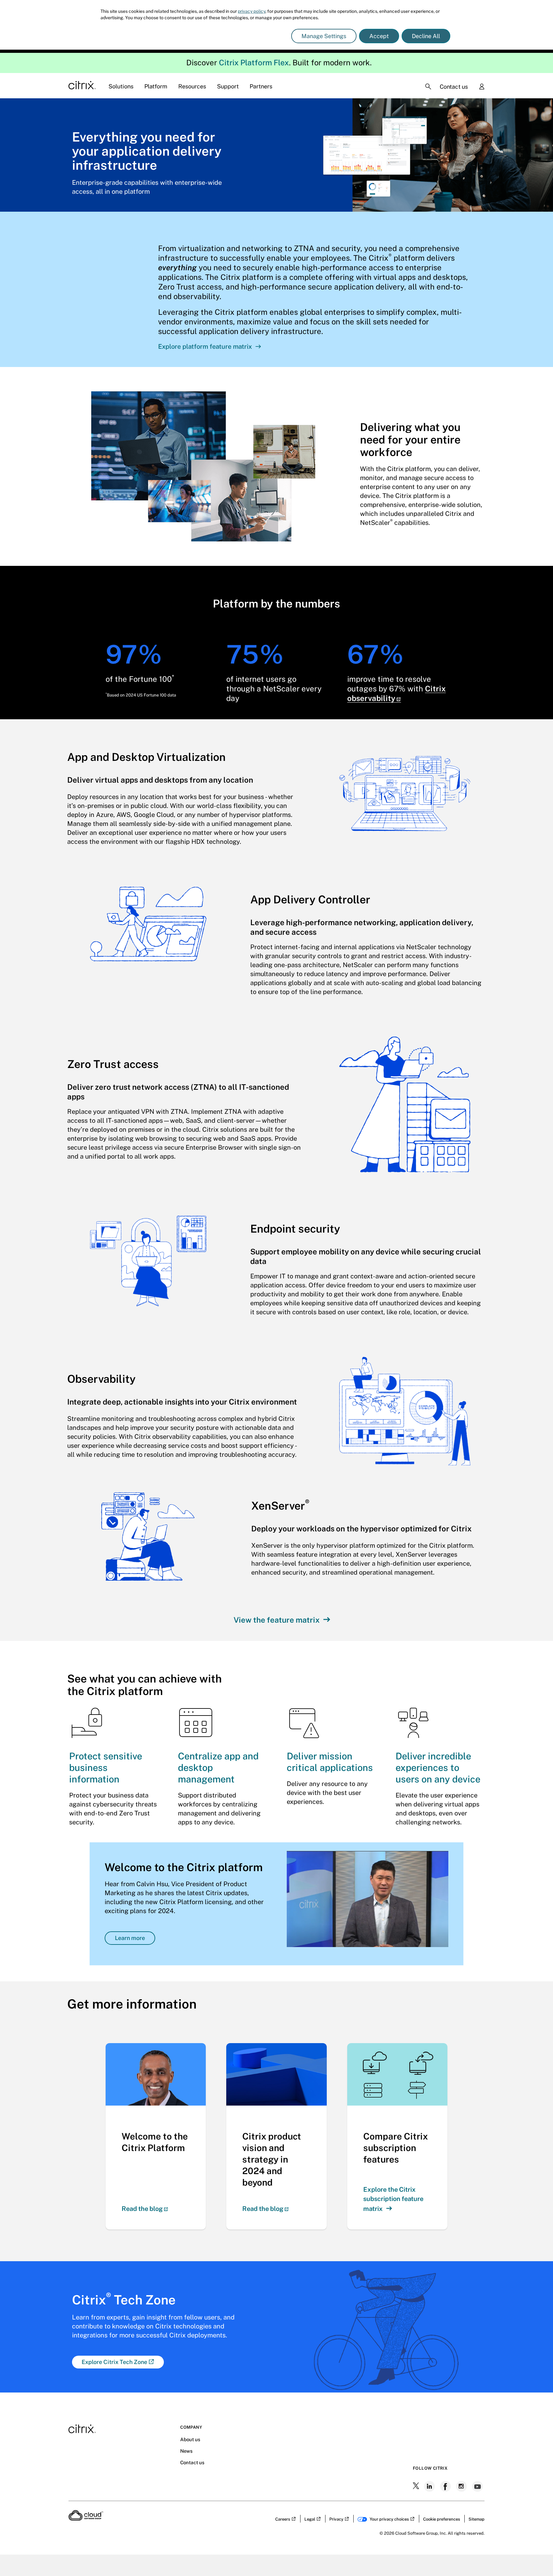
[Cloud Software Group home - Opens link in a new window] (86, 2519)
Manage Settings (324, 36)
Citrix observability (397, 693)
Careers (283, 2519)
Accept (379, 36)
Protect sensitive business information (106, 1768)
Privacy (336, 2519)
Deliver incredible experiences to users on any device (438, 1768)
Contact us (454, 87)
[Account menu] (482, 87)
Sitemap (477, 2519)
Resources (192, 86)
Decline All (426, 36)
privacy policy (252, 11)
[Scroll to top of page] (536, 2557)
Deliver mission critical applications (330, 1762)
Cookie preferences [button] (442, 2519)
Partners (261, 86)
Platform (156, 86)
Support (228, 86)
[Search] (428, 86)
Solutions (121, 86)
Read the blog (142, 2209)
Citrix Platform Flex (254, 62)
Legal (310, 2519)
